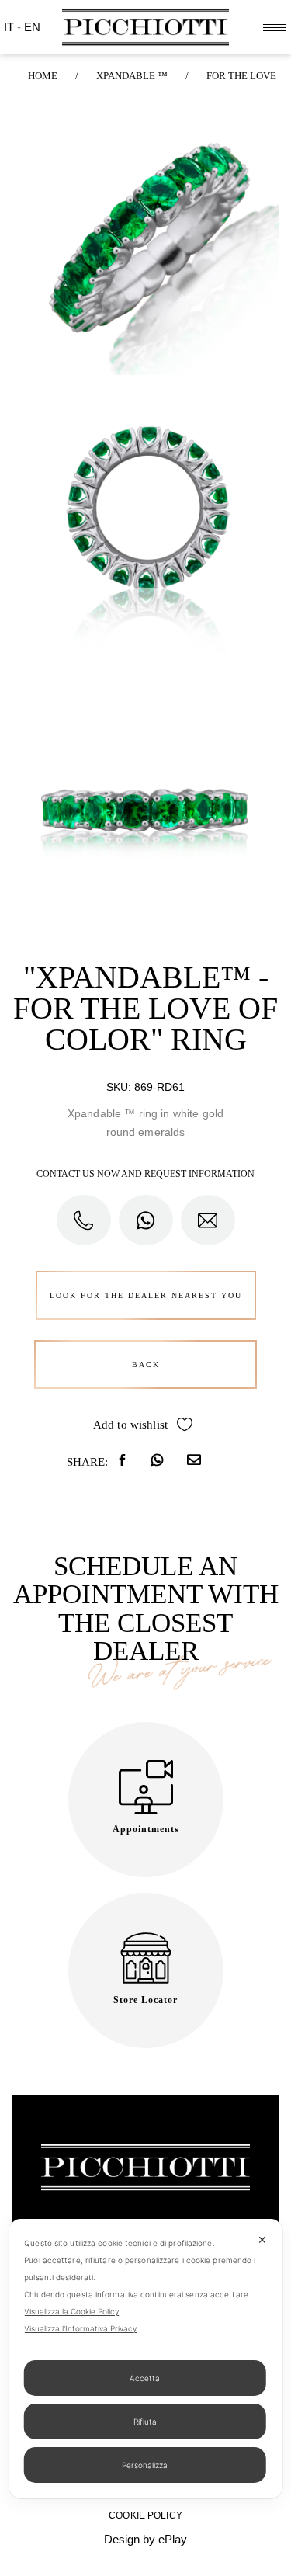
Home (43, 76)
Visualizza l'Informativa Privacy (80, 2328)
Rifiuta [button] (145, 2422)
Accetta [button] (145, 2378)
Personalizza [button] (145, 2465)
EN (32, 27)
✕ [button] (262, 2239)
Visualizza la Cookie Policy (71, 2311)
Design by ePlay (145, 2539)
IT (10, 27)
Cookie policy (145, 2515)
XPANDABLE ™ (132, 76)
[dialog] (145, 2359)
